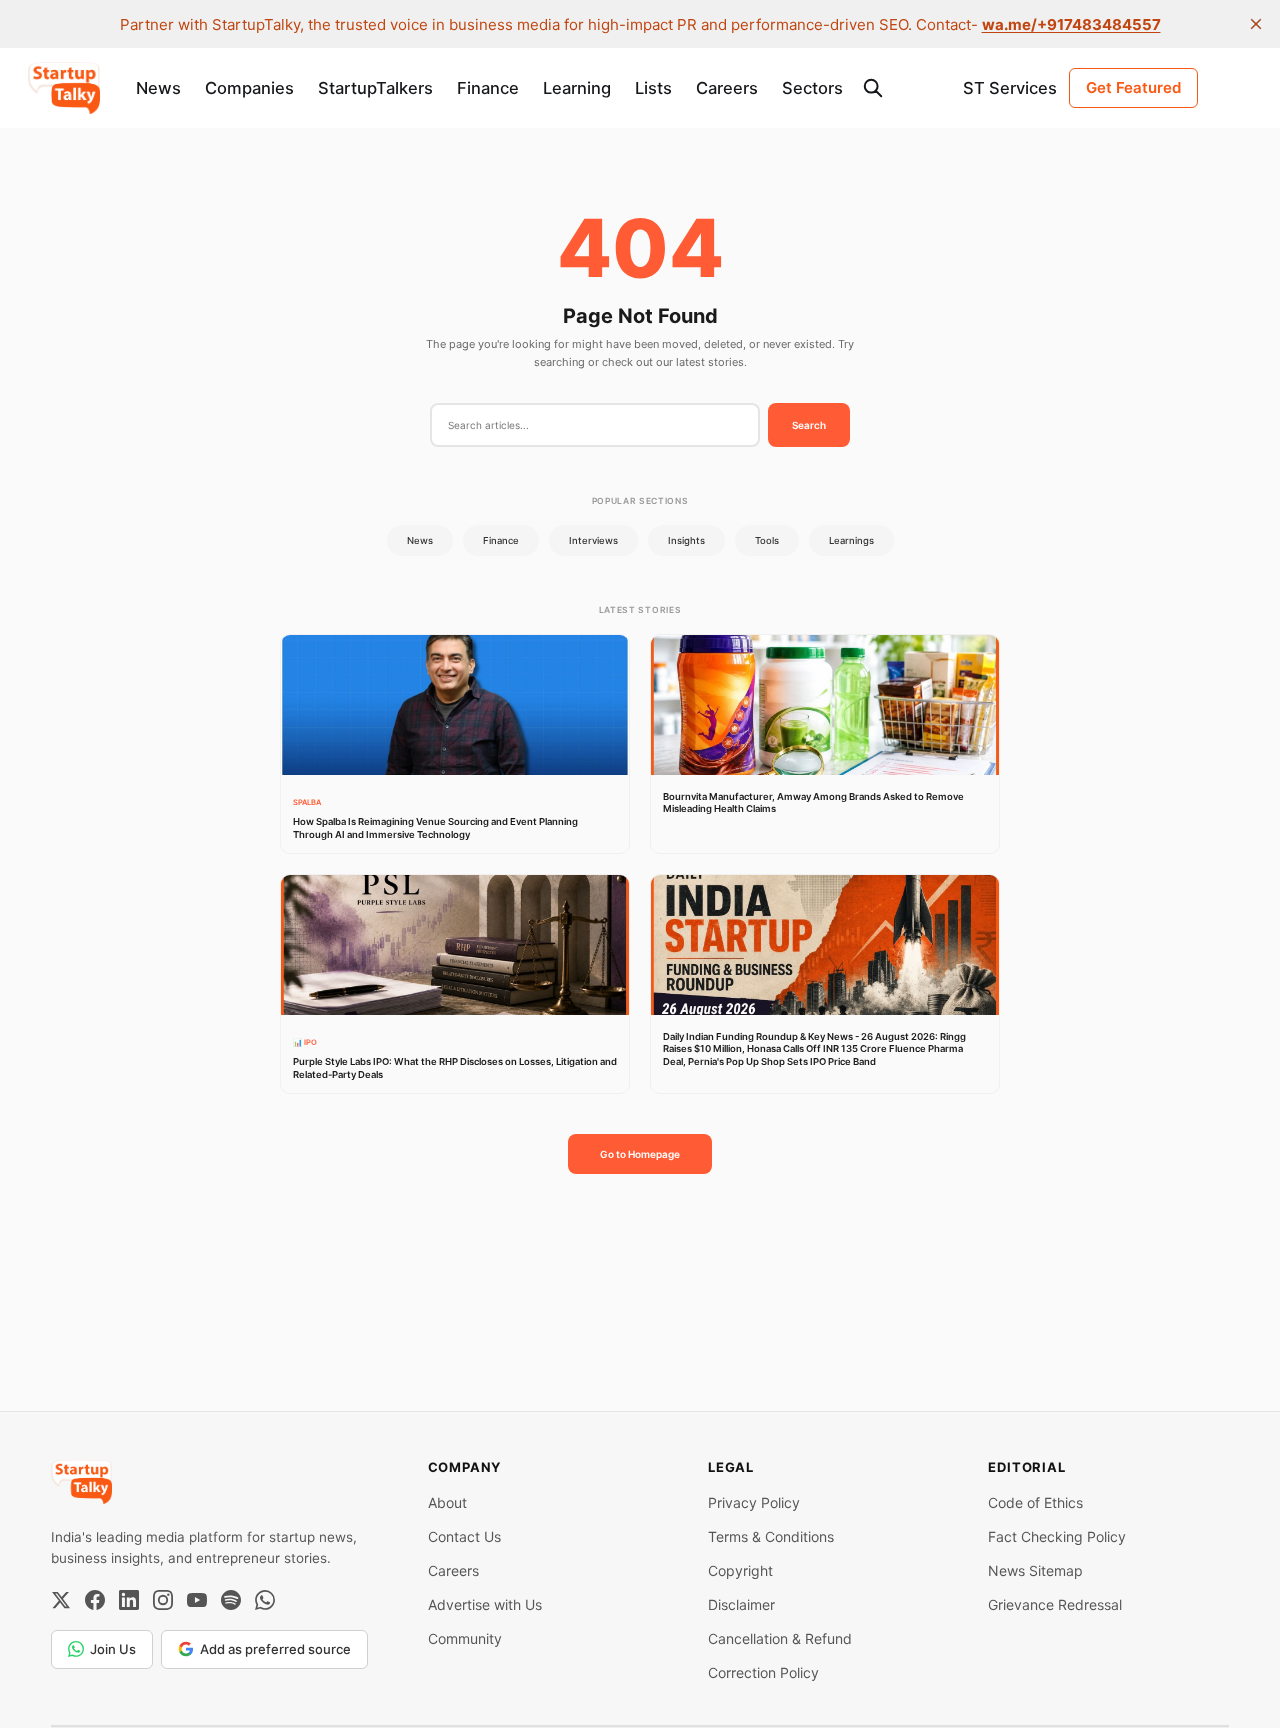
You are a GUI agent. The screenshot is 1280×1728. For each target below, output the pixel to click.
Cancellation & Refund (780, 1638)
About (447, 1502)
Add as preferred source (275, 1649)
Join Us (113, 1649)
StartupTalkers (375, 88)
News (158, 88)
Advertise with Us (485, 1604)
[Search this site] (873, 88)
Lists (653, 88)
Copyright (740, 1570)
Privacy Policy (754, 1502)
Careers (727, 88)
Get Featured (1133, 87)
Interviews (593, 540)
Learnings (851, 540)
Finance (488, 88)
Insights (686, 540)
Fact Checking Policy (1057, 1536)
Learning (577, 88)
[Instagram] (163, 1600)
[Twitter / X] (61, 1600)
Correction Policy (763, 1672)
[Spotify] (231, 1600)
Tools (767, 540)
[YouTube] (197, 1600)
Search (809, 425)
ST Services (1010, 88)
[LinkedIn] (129, 1600)
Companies (249, 88)
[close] (1256, 24)
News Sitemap (1035, 1570)
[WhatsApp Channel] (265, 1600)
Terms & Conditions (771, 1536)
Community (465, 1638)
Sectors (812, 88)
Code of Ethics (1035, 1502)
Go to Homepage (640, 1154)
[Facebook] (95, 1600)
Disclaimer (741, 1604)
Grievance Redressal (1055, 1604)
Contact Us (464, 1536)
